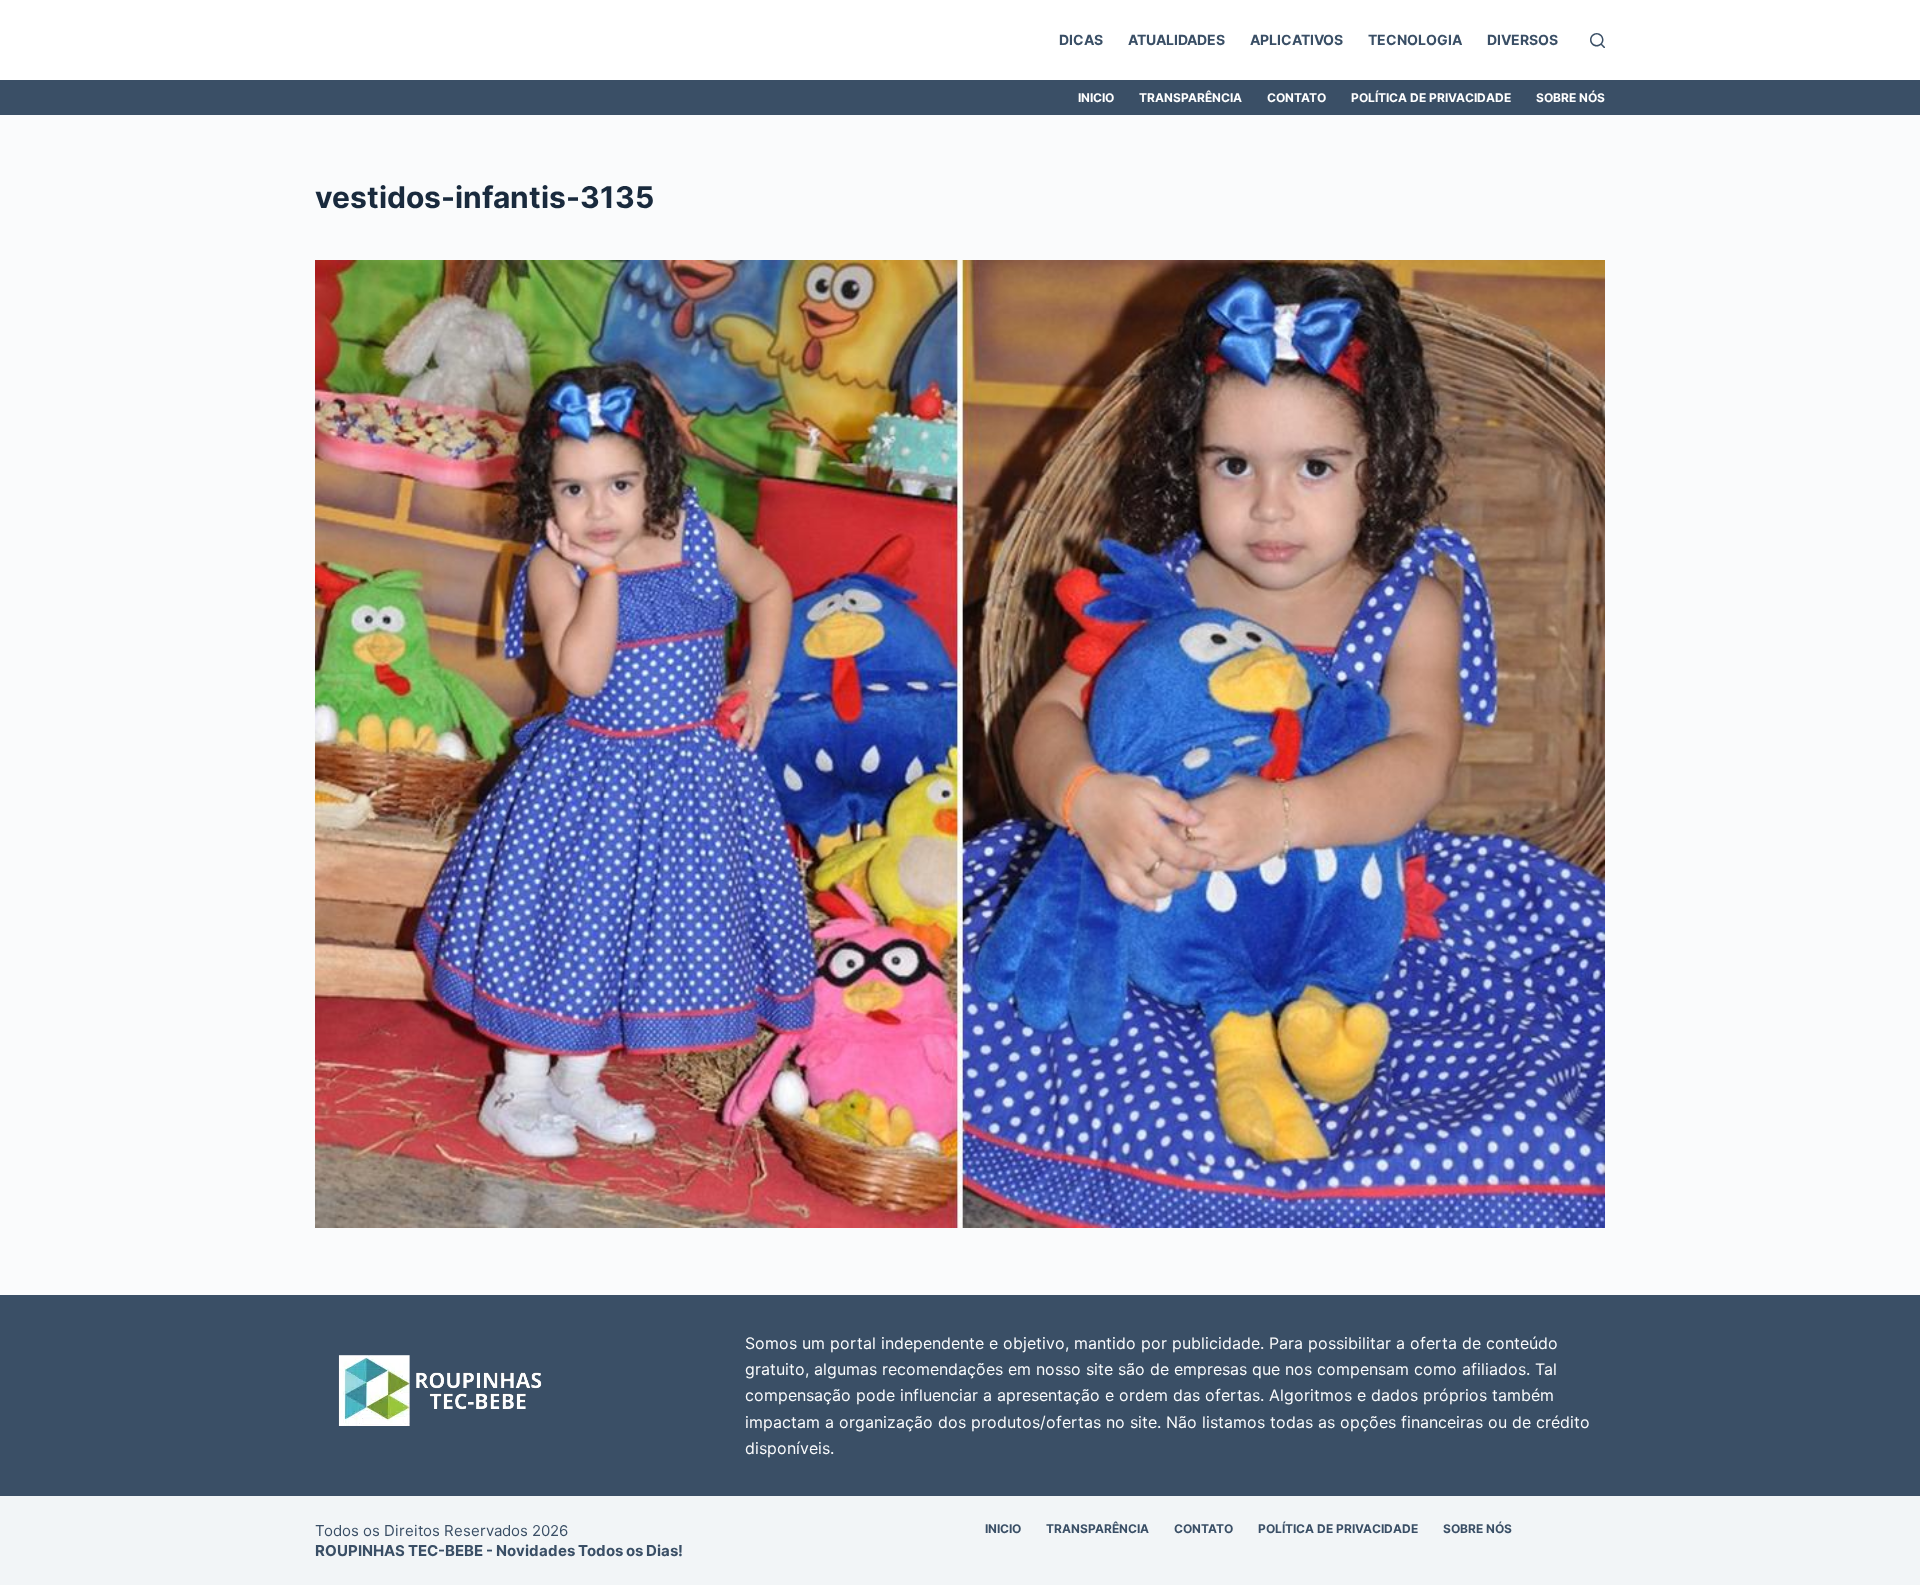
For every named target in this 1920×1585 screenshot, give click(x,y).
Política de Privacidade (1431, 97)
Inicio (1096, 97)
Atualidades (1176, 39)
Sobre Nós (1570, 97)
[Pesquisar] (1597, 40)
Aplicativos (1296, 39)
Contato (1296, 97)
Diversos (1522, 39)
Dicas (1081, 39)
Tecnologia (1415, 39)
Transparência (1190, 97)
